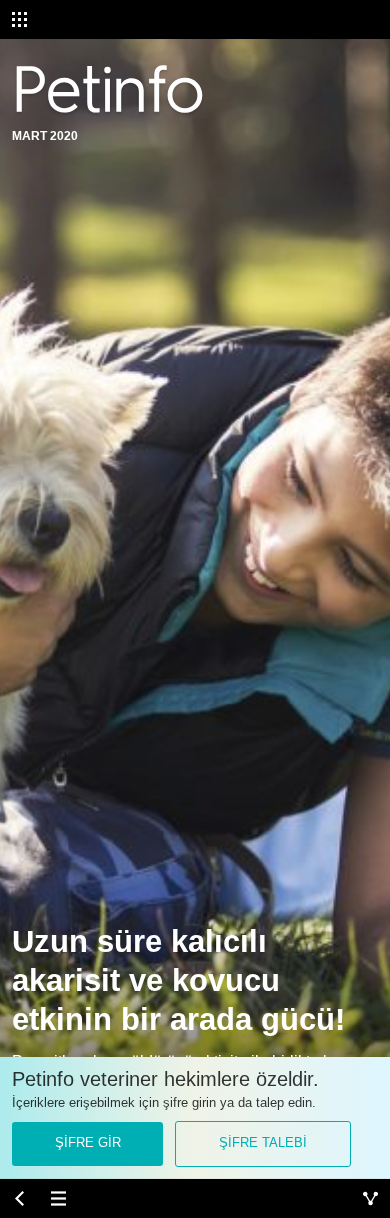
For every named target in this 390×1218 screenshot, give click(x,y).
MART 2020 (45, 135)
